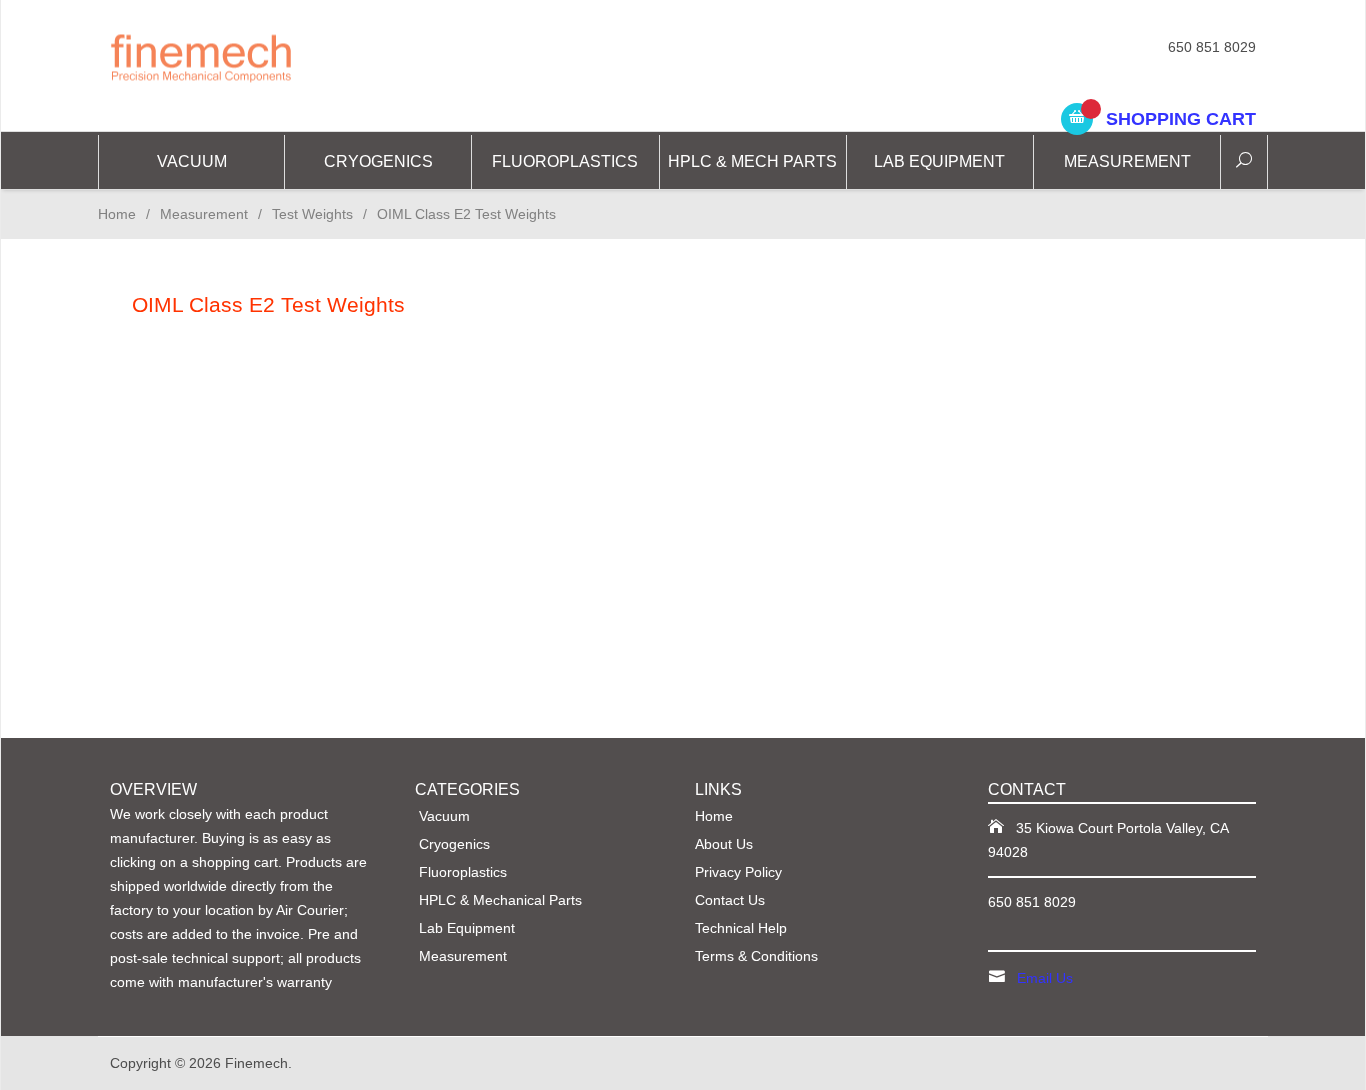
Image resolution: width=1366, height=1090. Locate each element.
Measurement (1127, 161)
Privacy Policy (738, 872)
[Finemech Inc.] (293, 56)
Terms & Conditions (756, 956)
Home (117, 214)
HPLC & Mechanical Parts (500, 900)
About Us (724, 844)
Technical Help (741, 928)
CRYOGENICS (378, 161)
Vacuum (192, 161)
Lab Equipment (939, 161)
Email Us (1045, 978)
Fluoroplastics (565, 161)
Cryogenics (454, 844)
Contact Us (730, 900)
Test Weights (312, 214)
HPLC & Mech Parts (752, 161)
